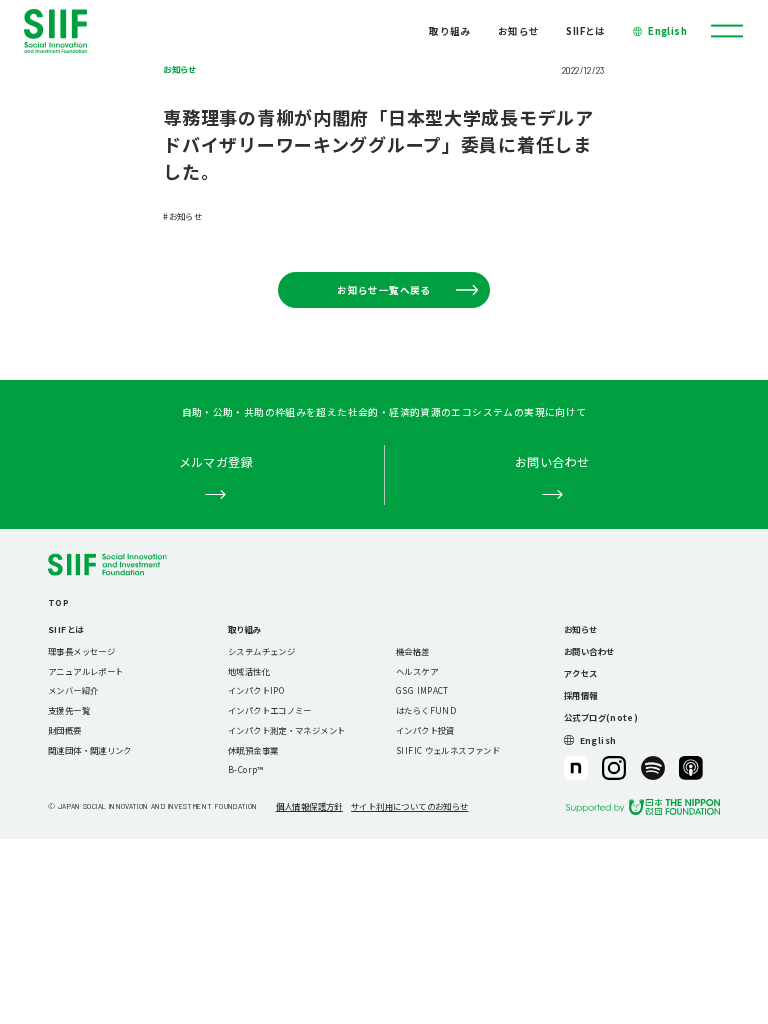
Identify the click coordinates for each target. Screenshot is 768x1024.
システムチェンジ (261, 651)
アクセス (581, 673)
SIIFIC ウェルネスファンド (448, 750)
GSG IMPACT (422, 690)
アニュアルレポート (85, 671)
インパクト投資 (425, 730)
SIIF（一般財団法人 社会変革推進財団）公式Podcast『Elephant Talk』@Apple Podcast (691, 768)
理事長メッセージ (81, 651)
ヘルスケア (417, 671)
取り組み (450, 31)
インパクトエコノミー (270, 710)
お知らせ (519, 31)
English (667, 31)
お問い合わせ (589, 651)
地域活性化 (249, 671)
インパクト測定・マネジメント (286, 730)
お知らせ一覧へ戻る (383, 290)
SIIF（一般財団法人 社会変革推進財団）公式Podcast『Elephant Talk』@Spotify (653, 768)
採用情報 (581, 695)
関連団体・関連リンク (90, 750)
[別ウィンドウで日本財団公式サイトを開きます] (643, 807)
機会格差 (413, 651)
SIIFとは (585, 31)
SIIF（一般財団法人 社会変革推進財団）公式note (576, 768)
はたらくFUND (426, 710)
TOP (58, 602)
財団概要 (65, 730)
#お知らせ (182, 216)
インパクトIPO (256, 690)
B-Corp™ (246, 769)
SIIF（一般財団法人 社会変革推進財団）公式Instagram (614, 768)
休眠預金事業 (253, 750)
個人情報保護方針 (309, 806)
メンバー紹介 (73, 690)
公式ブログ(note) (601, 717)
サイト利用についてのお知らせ (409, 806)
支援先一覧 (69, 710)
